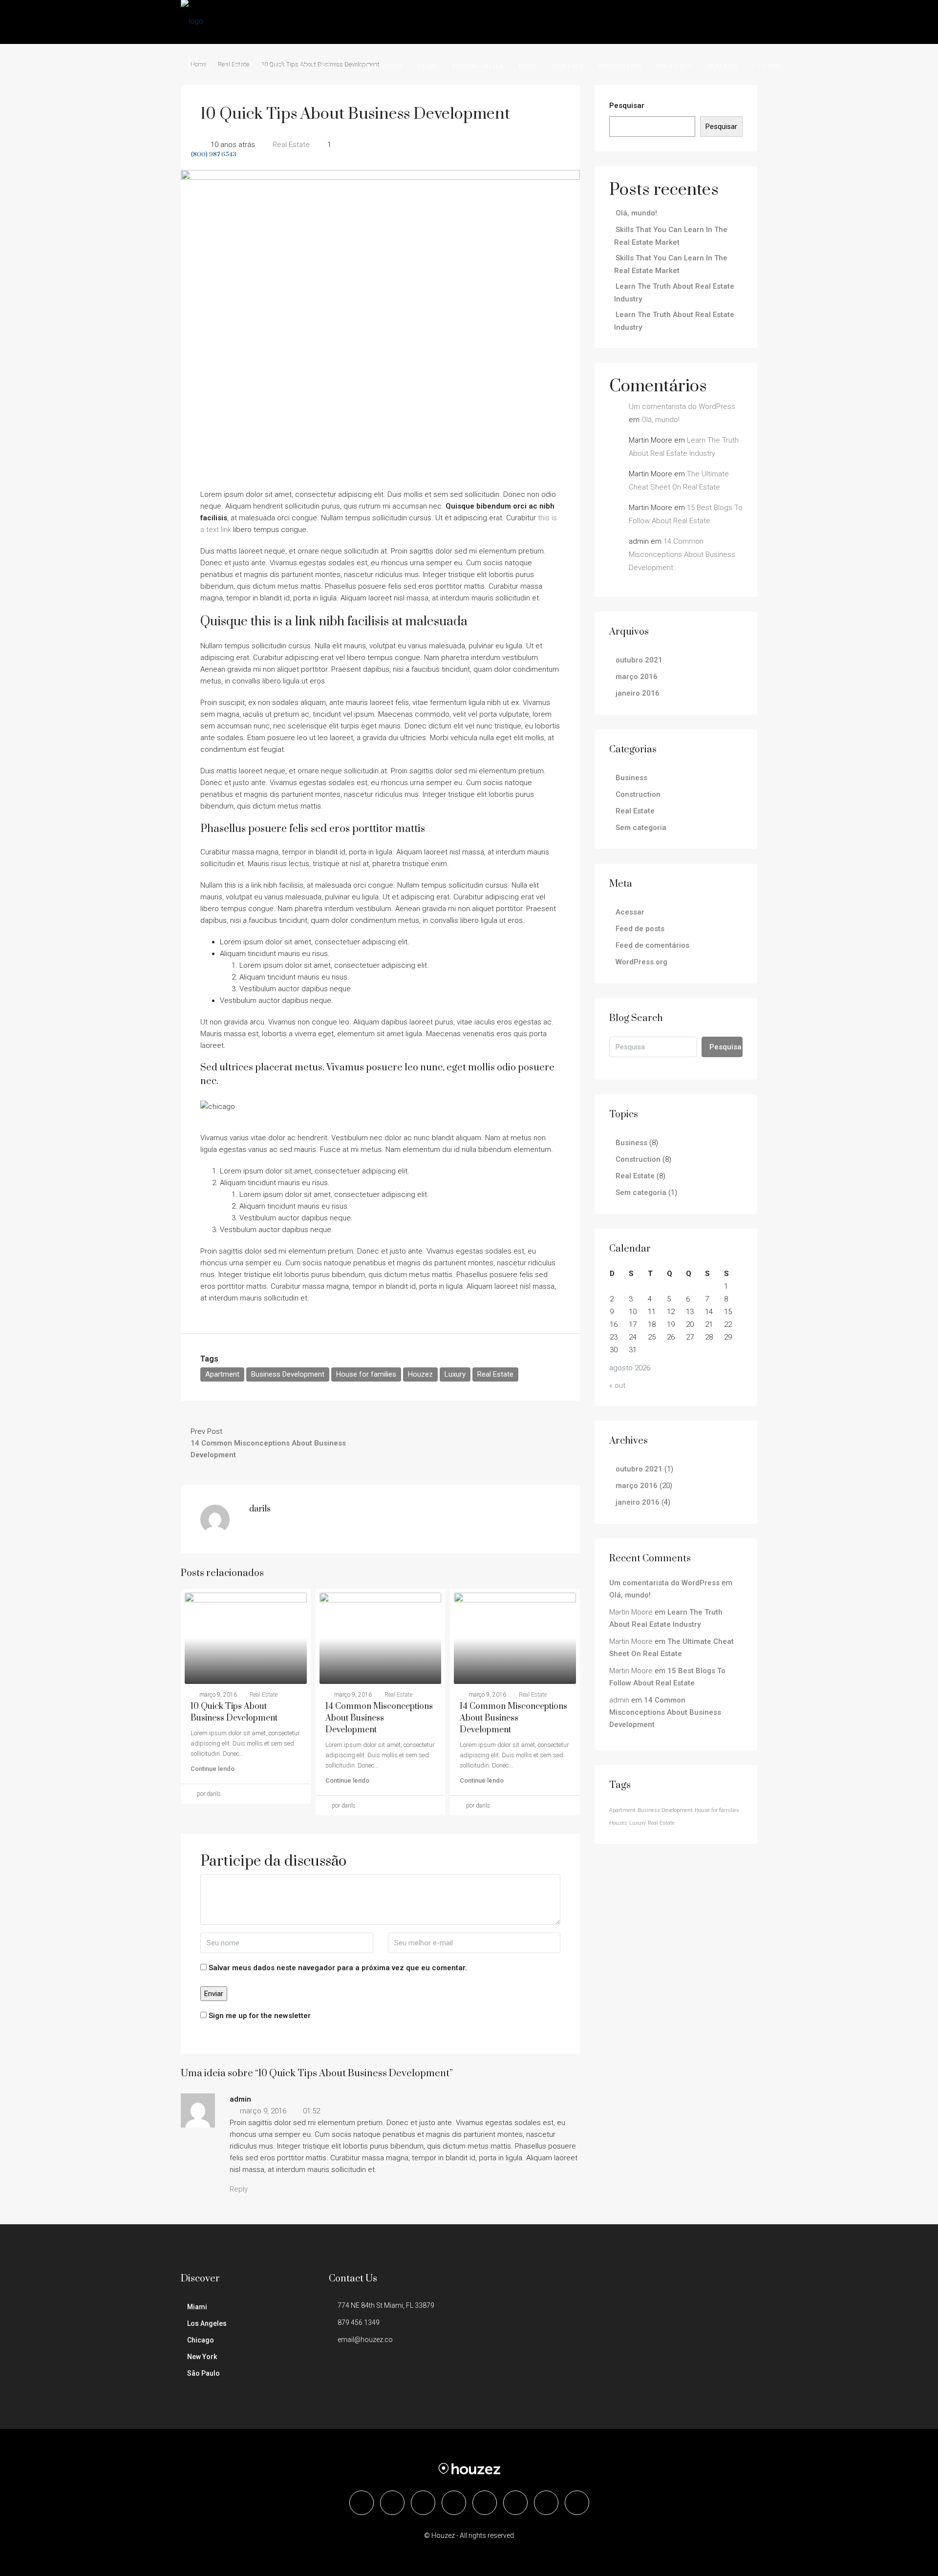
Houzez (420, 1374)
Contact (568, 66)
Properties (620, 66)
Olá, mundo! (636, 213)
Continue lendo (213, 1769)
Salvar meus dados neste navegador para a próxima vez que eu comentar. (338, 1968)
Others (766, 66)
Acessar (630, 912)
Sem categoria (641, 828)
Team (427, 66)
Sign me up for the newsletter (259, 2016)
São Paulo (203, 2373)
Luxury (455, 1374)
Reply (239, 2189)
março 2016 (637, 677)
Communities (377, 66)
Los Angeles (207, 2323)
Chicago (201, 2340)
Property (674, 66)
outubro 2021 (639, 660)
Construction (638, 794)
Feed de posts (640, 929)
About (272, 66)
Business (631, 778)
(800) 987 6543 (213, 154)
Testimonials (478, 66)
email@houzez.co (365, 2340)
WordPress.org (641, 962)
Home (199, 66)
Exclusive (318, 66)
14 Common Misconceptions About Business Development (379, 1718)
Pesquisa (725, 1047)
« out (617, 1385)
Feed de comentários (652, 945)
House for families (366, 1374)
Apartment (222, 1374)
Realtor (722, 66)
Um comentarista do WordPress (682, 406)
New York (202, 2357)
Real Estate (495, 1374)
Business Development (288, 1374)
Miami (197, 2307)
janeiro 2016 (638, 693)
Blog (528, 66)
